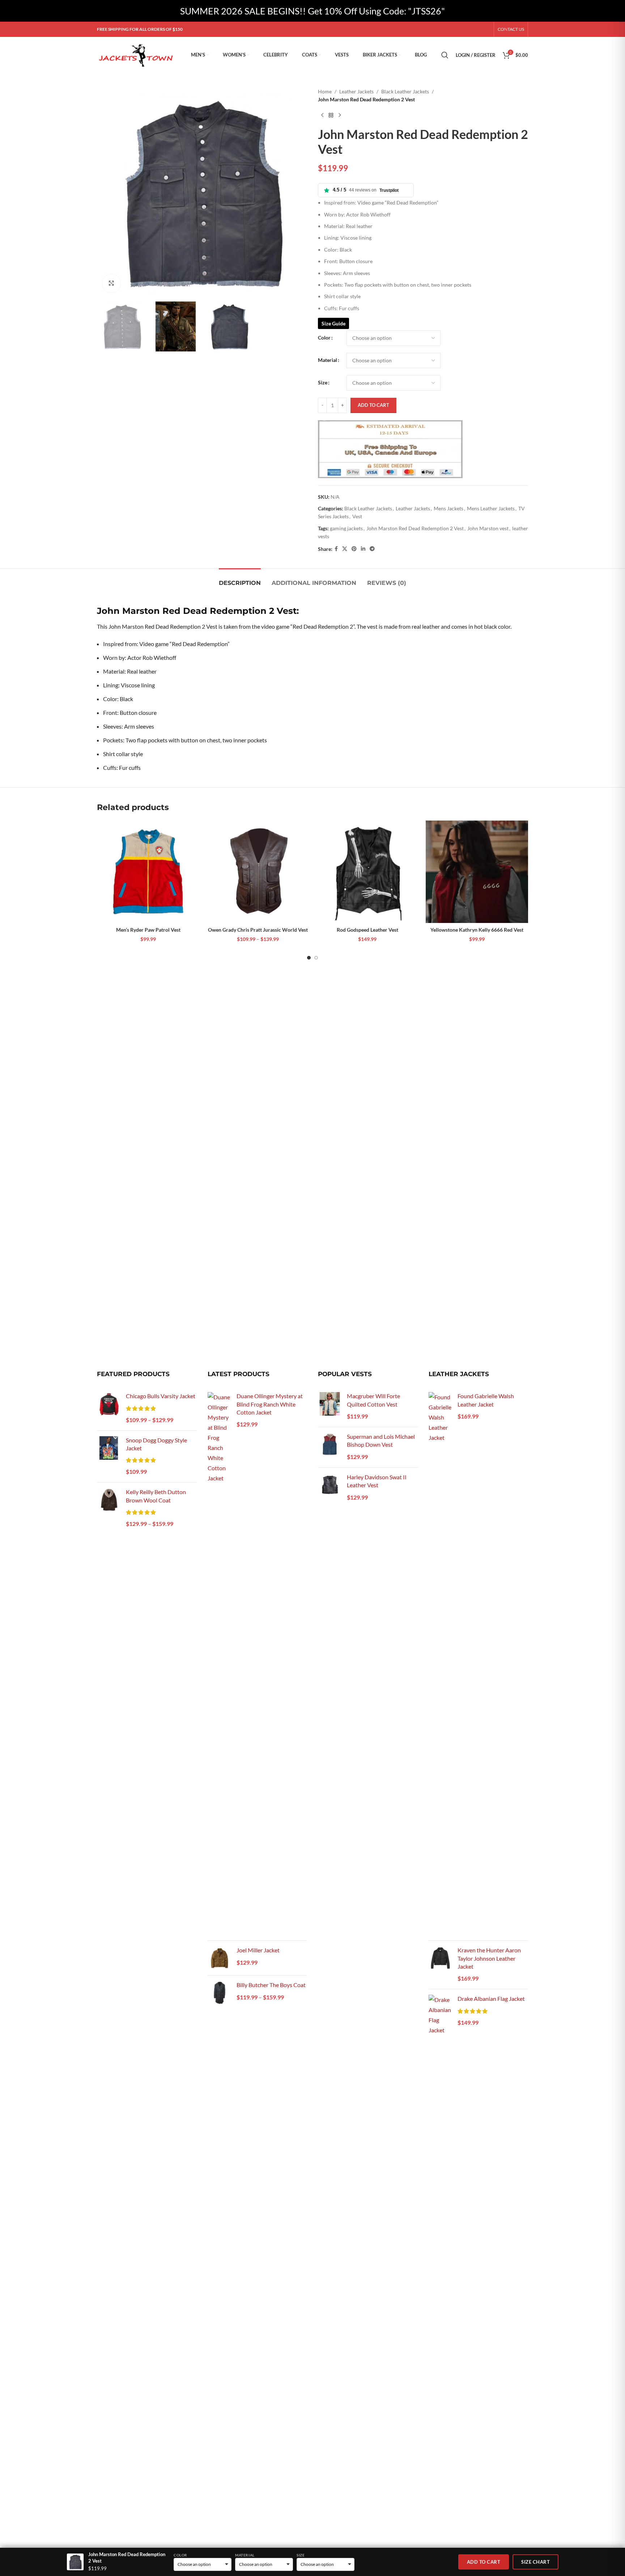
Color (324, 338)
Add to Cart (484, 2562)
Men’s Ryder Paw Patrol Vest (148, 930)
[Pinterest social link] (354, 549)
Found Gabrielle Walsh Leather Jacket (486, 1400)
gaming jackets (346, 528)
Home (325, 91)
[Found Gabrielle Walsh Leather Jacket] (440, 1664)
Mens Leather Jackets (491, 508)
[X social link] (345, 549)
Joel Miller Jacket (258, 1950)
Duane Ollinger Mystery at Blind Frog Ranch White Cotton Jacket (270, 1404)
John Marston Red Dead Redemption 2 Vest (415, 528)
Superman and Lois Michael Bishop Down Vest (381, 1440)
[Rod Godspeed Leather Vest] (367, 872)
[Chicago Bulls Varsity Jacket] (109, 1408)
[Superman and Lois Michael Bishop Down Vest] (330, 1447)
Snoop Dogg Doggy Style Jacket (156, 1444)
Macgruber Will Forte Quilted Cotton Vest (373, 1400)
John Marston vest (488, 528)
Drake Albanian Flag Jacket (491, 1999)
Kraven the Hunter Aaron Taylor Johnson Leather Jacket (489, 1958)
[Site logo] (137, 54)
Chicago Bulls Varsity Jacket (161, 1396)
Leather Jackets (356, 91)
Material (328, 360)
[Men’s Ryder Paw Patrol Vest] (148, 872)
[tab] (240, 579)
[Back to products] (331, 115)
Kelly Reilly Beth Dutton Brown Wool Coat (156, 1496)
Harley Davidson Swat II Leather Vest (377, 1481)
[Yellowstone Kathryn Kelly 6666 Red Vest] (477, 872)
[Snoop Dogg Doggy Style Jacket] (109, 1457)
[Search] (445, 55)
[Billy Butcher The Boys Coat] (219, 1993)
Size (323, 382)
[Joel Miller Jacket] (219, 1958)
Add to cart (373, 405)
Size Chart (535, 2562)
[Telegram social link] (372, 549)
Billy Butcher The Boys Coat (271, 1985)
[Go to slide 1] (309, 958)
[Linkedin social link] (363, 549)
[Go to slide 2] (316, 958)
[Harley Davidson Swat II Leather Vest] (330, 1488)
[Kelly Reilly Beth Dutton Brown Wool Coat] (109, 1508)
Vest (357, 516)
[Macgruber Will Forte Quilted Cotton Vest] (330, 1407)
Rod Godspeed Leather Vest (367, 930)
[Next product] (340, 115)
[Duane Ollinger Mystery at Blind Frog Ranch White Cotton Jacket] (219, 1664)
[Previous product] (322, 115)
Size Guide (333, 323)
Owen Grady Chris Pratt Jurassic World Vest (258, 930)
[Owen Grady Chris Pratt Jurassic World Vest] (258, 872)
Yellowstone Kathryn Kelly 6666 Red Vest (477, 930)
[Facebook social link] (336, 549)
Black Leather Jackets (405, 91)
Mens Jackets (448, 508)
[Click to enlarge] (111, 283)
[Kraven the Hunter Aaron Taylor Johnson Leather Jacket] (440, 1965)
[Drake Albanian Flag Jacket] (440, 2266)
